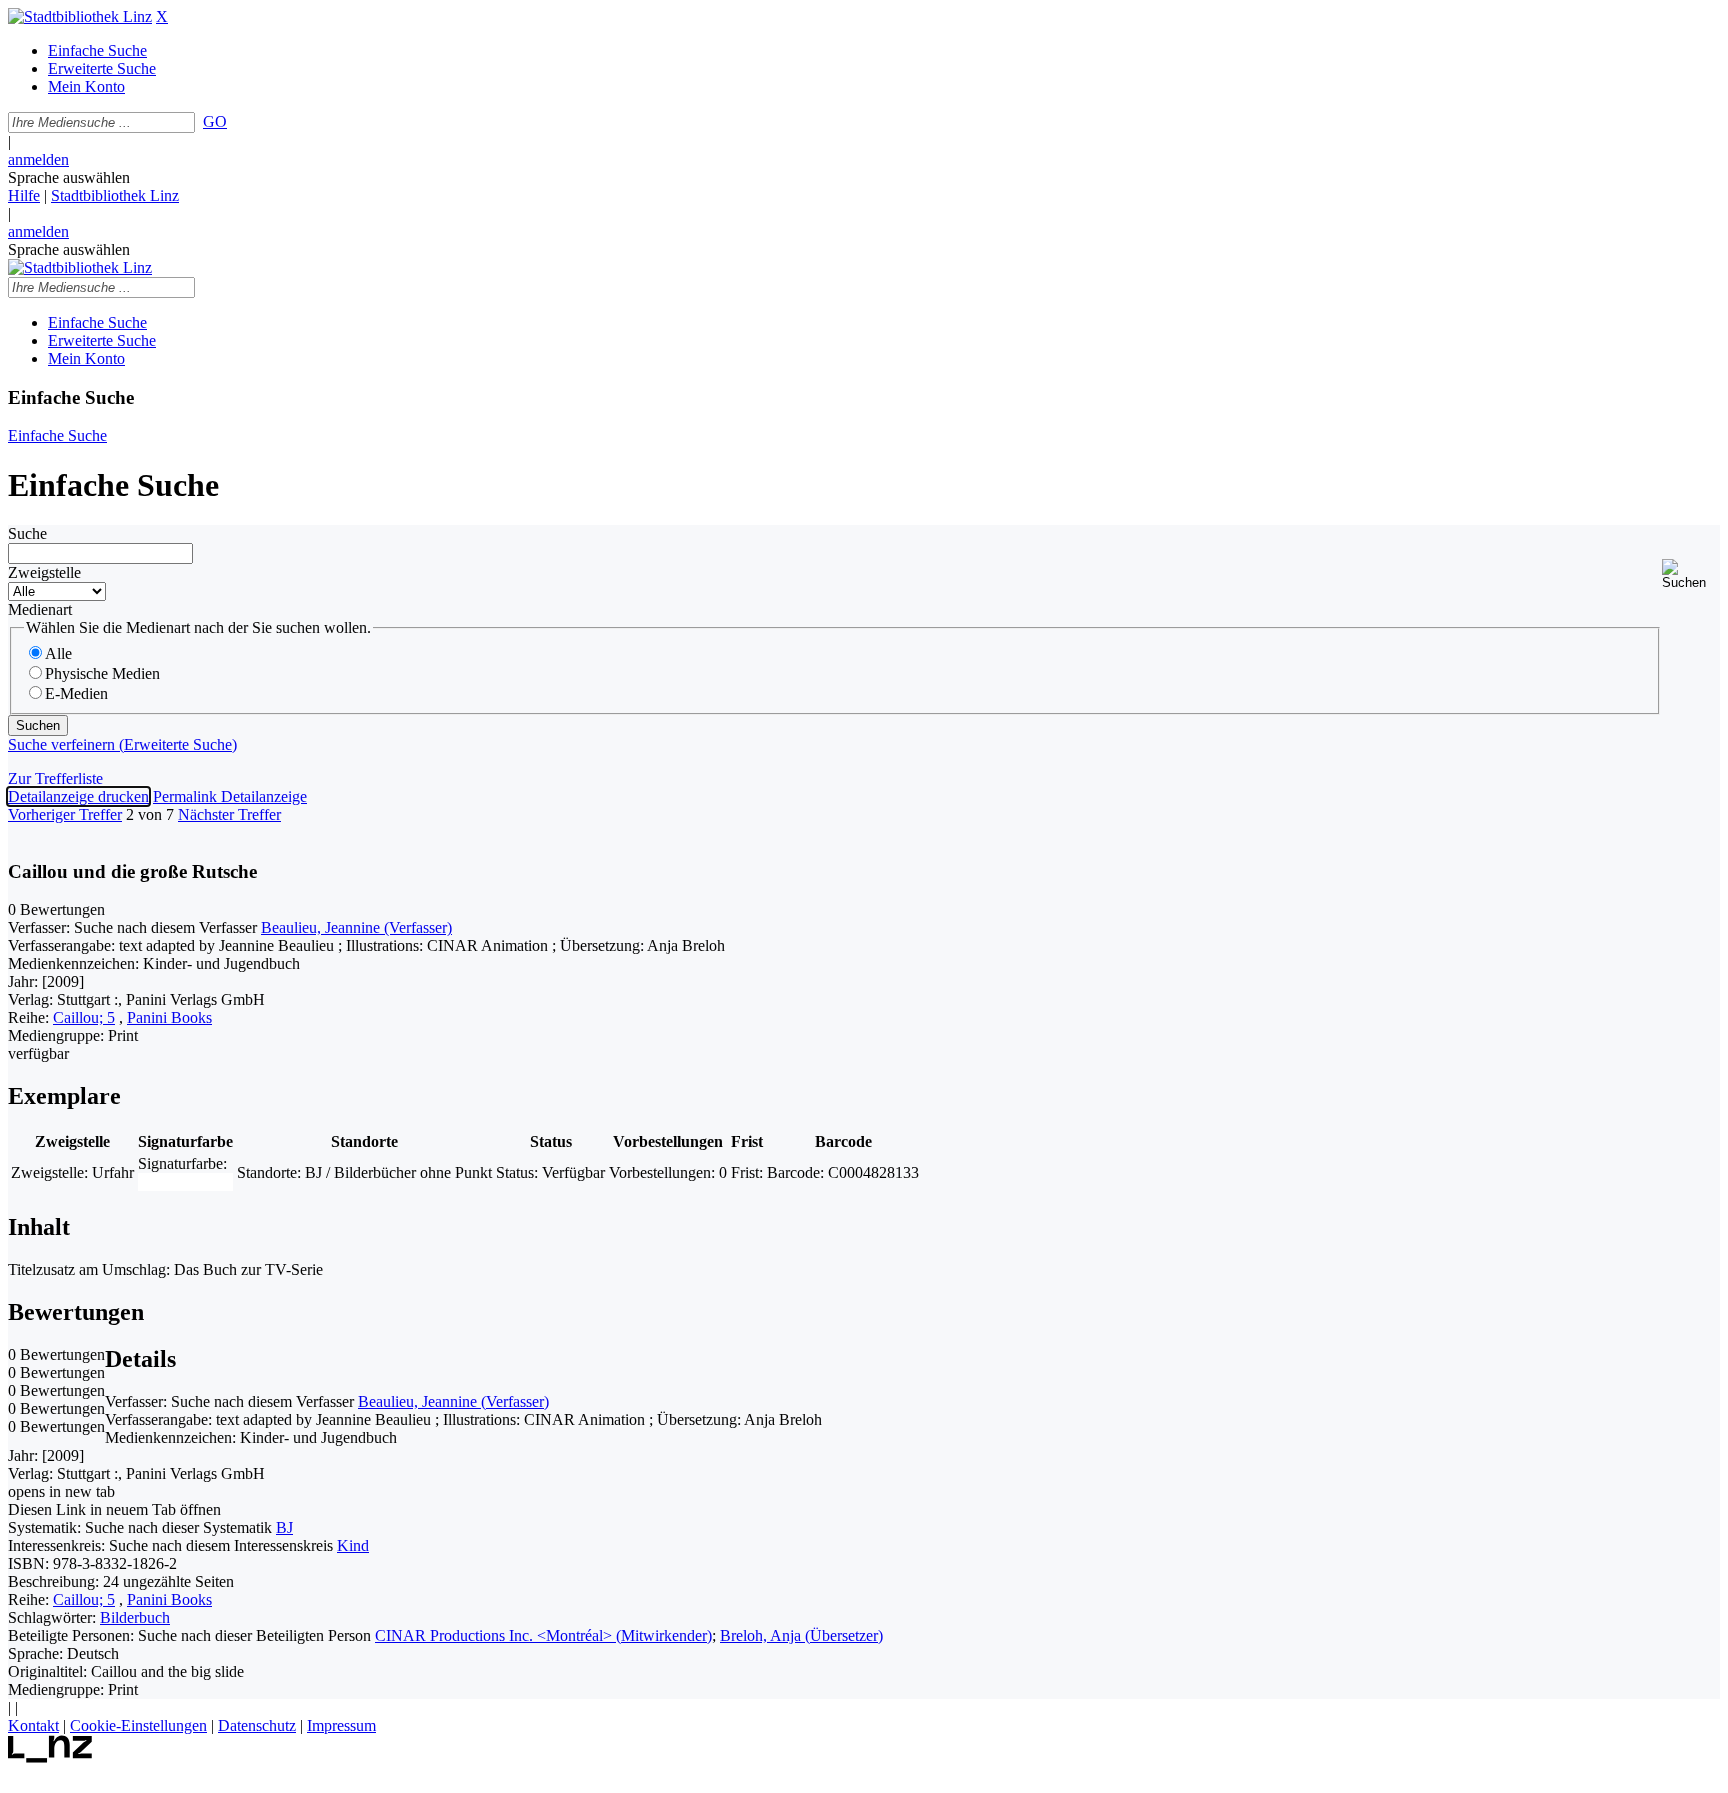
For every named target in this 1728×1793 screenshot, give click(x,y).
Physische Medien (102, 673)
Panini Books (169, 1017)
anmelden (38, 159)
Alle (58, 653)
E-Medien (76, 693)
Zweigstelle (44, 572)
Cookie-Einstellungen (138, 1725)
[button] (1691, 574)
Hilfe (24, 195)
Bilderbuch (135, 1617)
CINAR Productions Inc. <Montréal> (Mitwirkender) (543, 1635)
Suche (27, 533)
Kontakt (33, 1725)
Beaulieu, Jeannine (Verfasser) (356, 927)
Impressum (341, 1725)
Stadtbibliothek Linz (115, 195)
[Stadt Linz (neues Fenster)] (50, 1757)
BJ (284, 1527)
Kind (353, 1545)
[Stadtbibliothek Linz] (80, 16)
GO (215, 121)
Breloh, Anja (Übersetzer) (801, 1635)
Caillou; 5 (84, 1017)
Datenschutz (257, 1725)
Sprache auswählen (69, 177)
